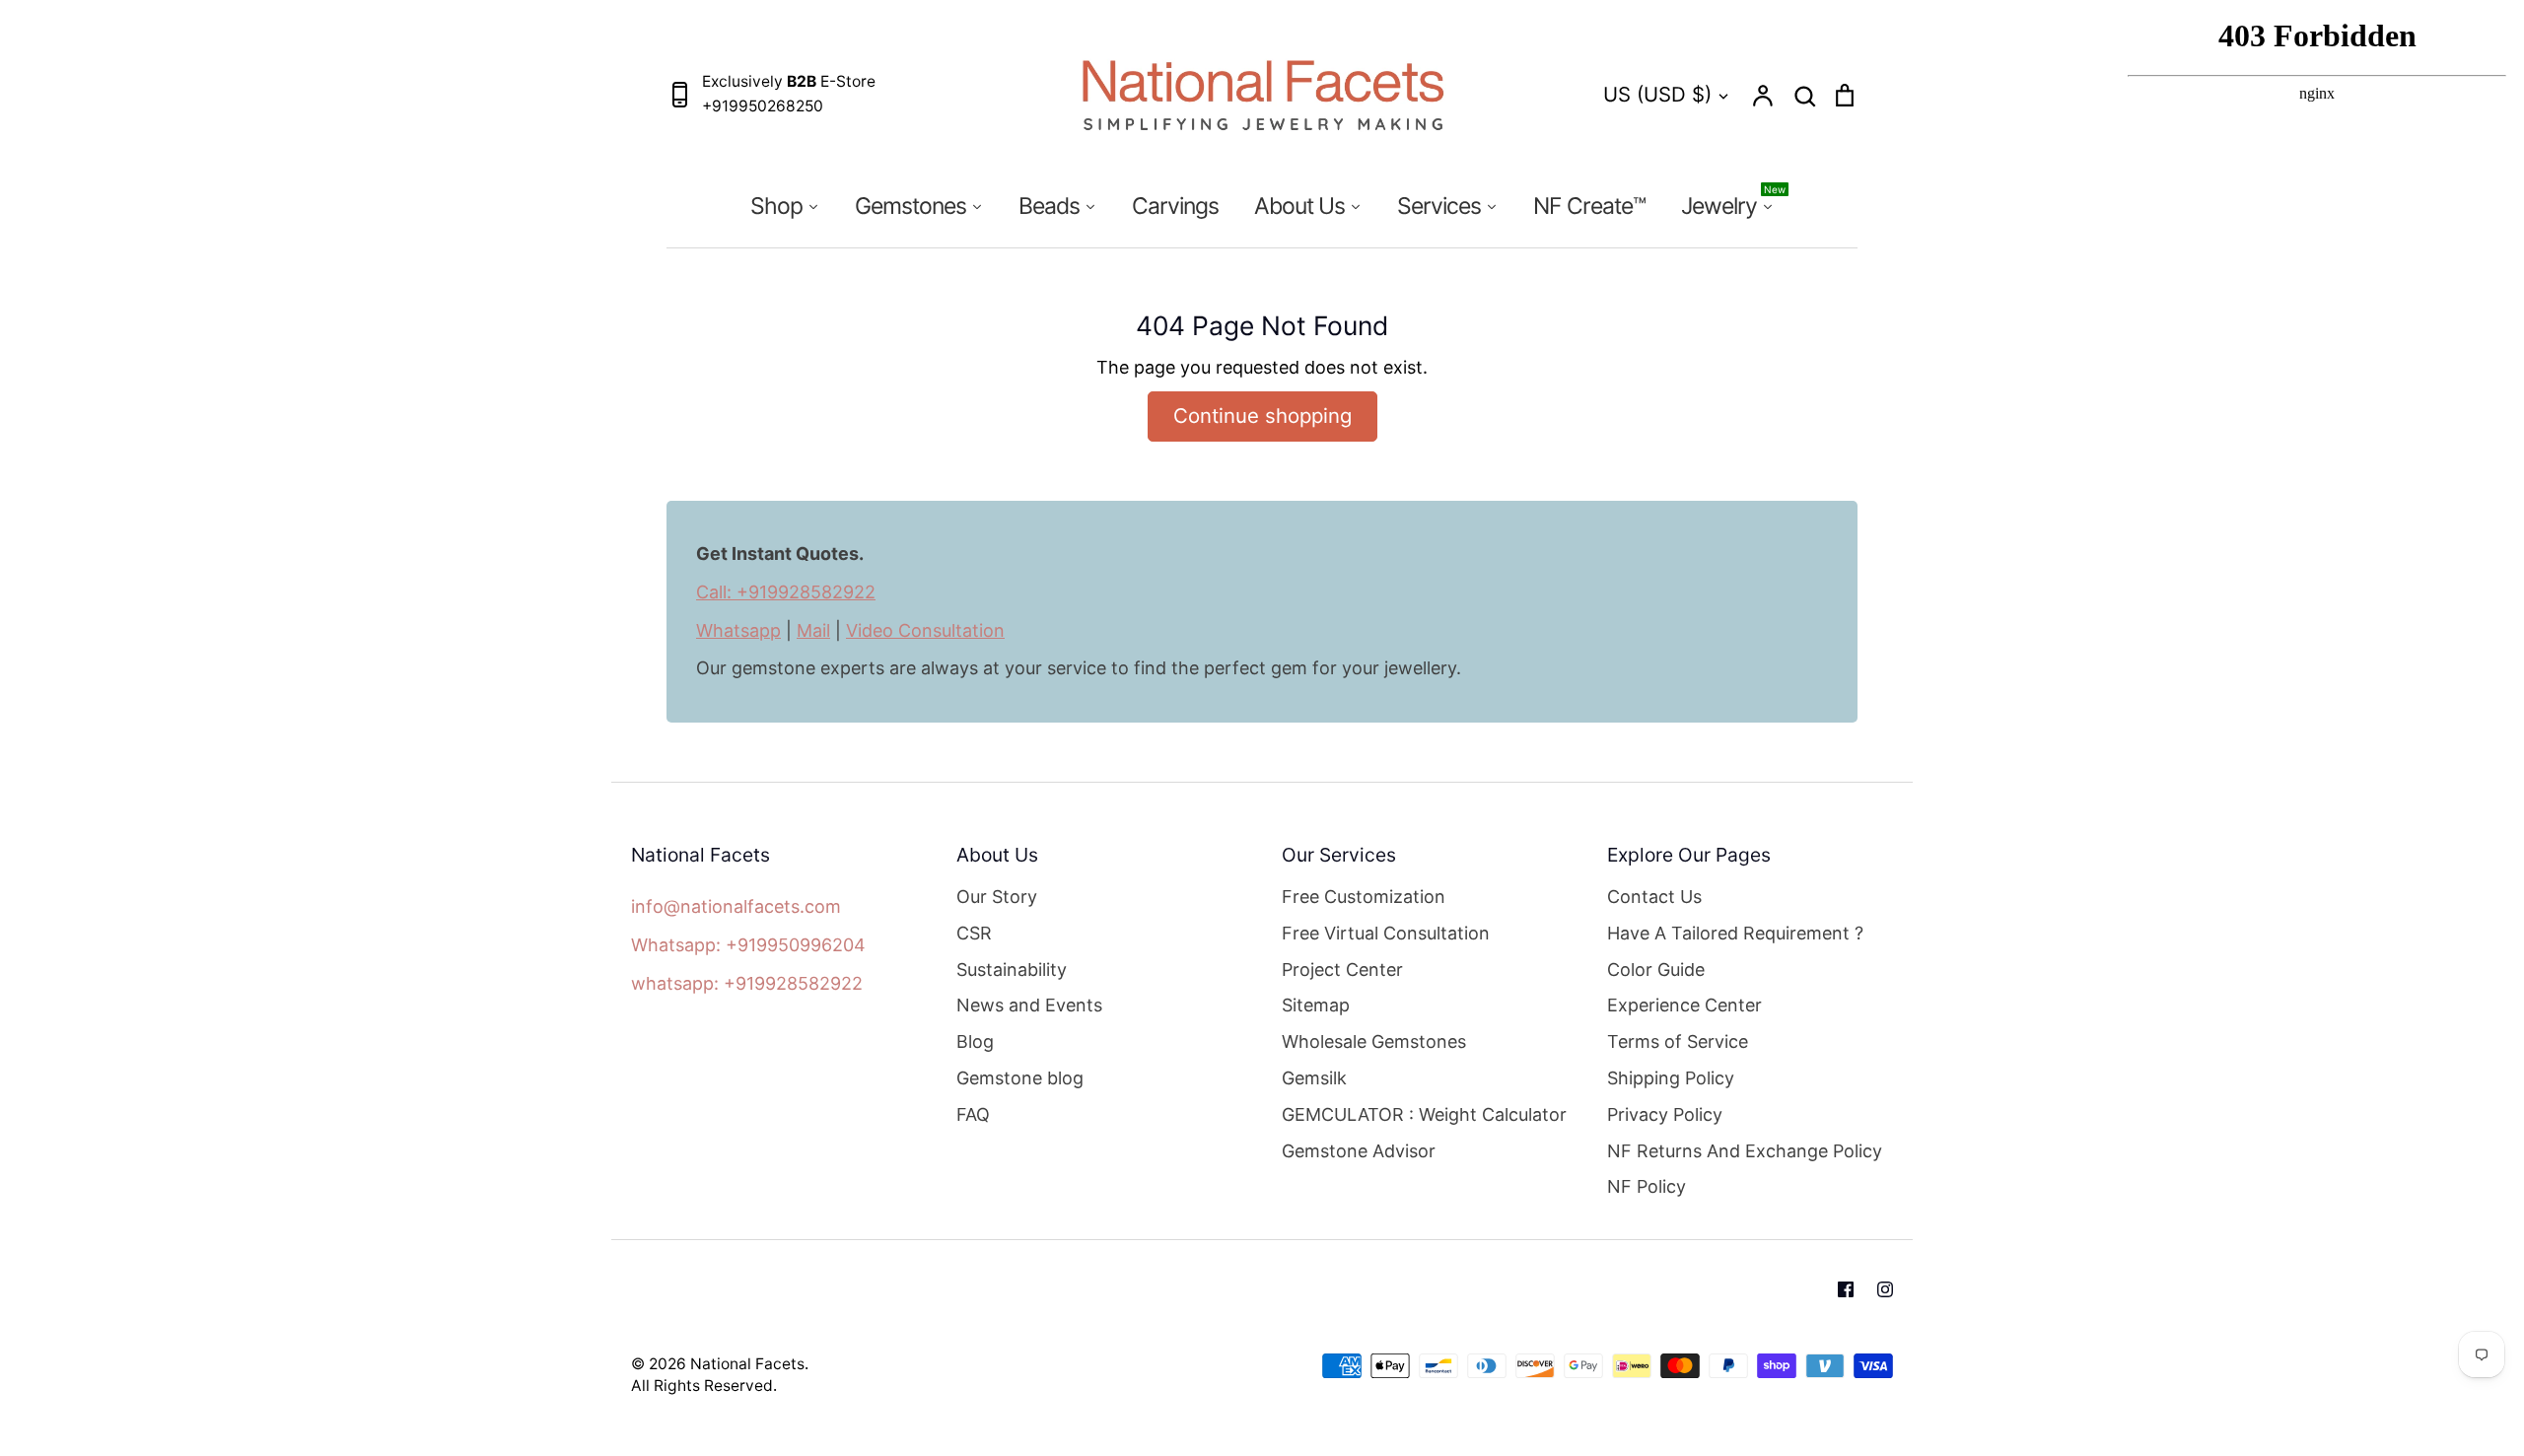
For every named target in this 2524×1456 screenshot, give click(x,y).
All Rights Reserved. (704, 1386)
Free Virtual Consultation (1386, 933)
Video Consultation (925, 630)
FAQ (973, 1114)
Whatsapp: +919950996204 (748, 945)
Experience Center (1684, 1005)
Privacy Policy (1665, 1114)
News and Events (1029, 1005)
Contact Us (1654, 897)
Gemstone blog (1020, 1078)
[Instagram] (1885, 1289)
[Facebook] (1846, 1289)
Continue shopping (1262, 416)
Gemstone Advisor (1359, 1151)
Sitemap (1316, 1005)
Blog (975, 1041)
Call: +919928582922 (786, 592)
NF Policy (1647, 1186)
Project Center (1342, 970)
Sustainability (1012, 970)
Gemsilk (1314, 1078)
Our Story (997, 897)
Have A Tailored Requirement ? (1735, 933)
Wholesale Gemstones (1374, 1041)
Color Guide (1656, 970)
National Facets (747, 1364)
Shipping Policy (1671, 1078)
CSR (974, 933)
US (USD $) (1657, 94)
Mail (813, 630)
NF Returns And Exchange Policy (1745, 1151)
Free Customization (1364, 897)
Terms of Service (1678, 1041)
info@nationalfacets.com (736, 906)
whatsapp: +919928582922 (747, 983)
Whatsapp (738, 630)
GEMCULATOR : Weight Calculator (1424, 1114)
